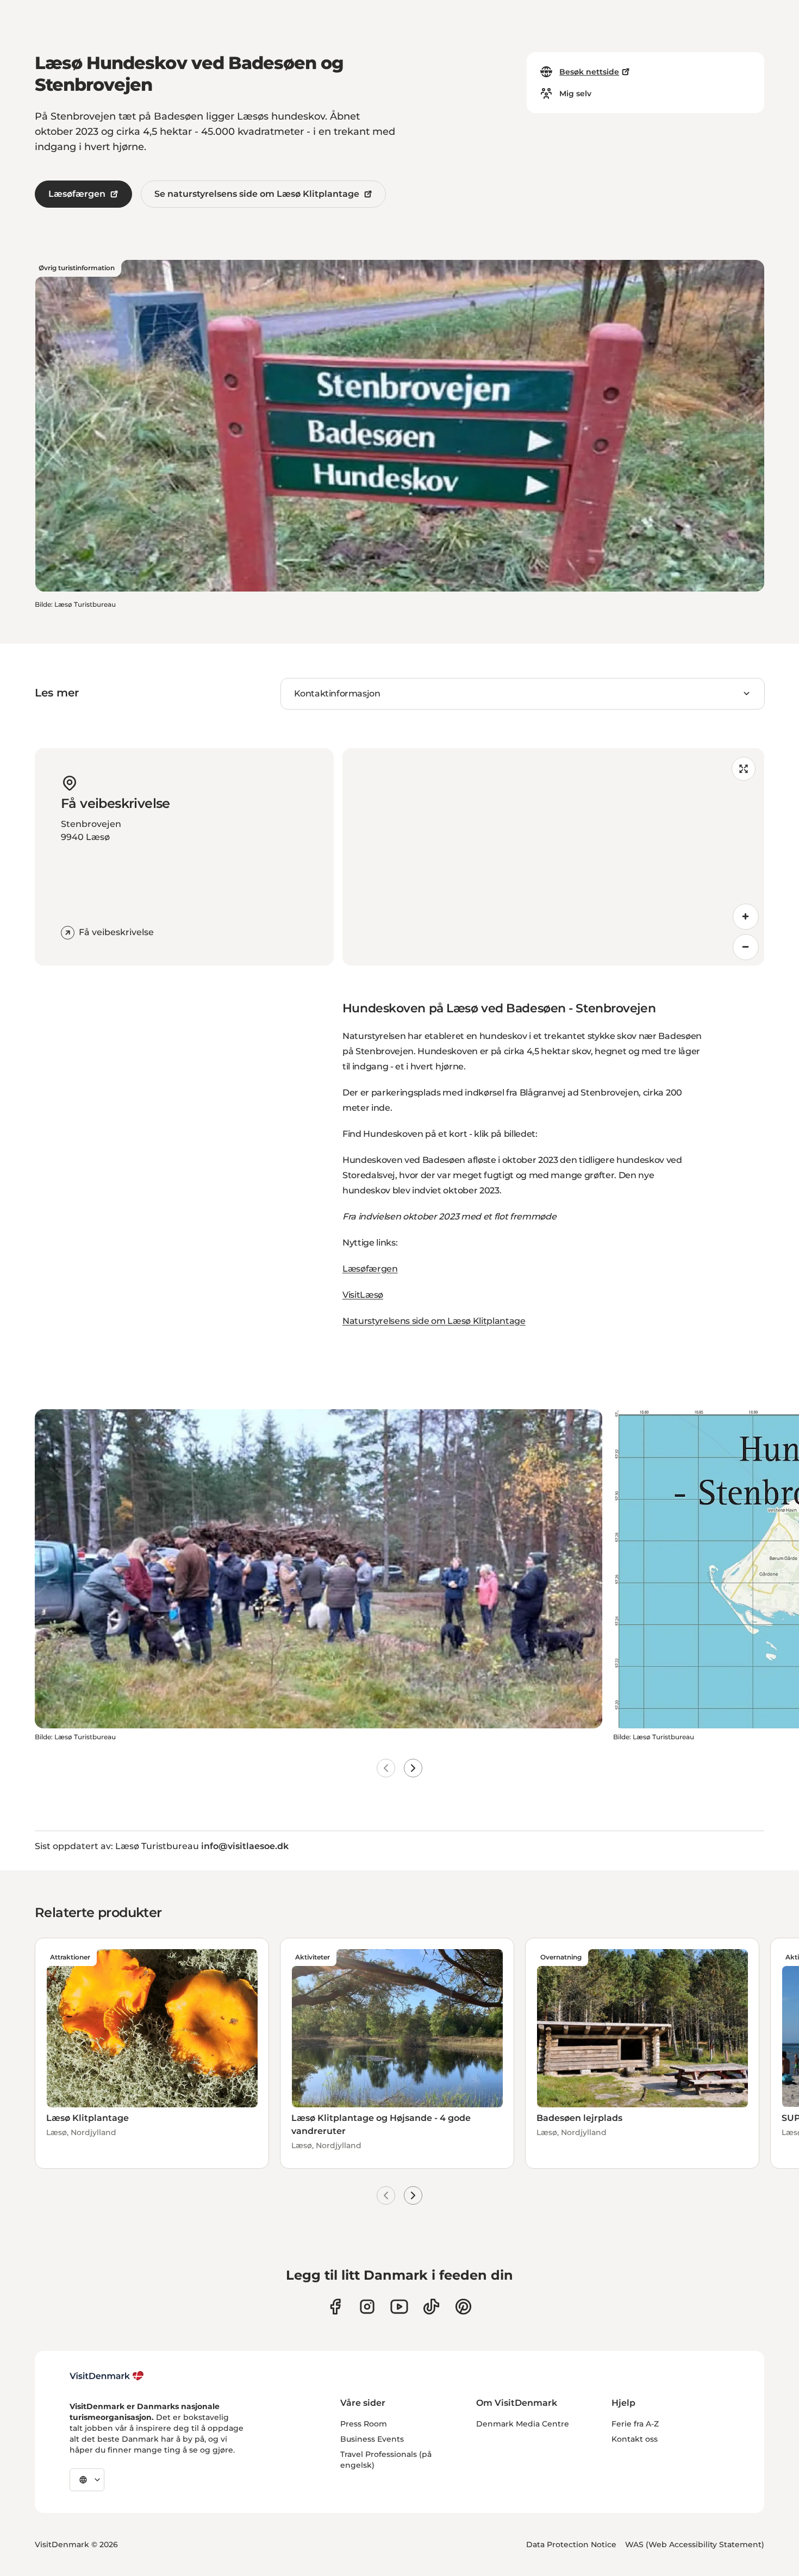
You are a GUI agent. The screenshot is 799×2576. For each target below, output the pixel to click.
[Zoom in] (746, 917)
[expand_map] (744, 769)
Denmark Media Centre (523, 2424)
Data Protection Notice (571, 2544)
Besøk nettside (589, 72)
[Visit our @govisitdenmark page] (431, 2307)
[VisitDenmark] (107, 2376)
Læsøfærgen (77, 194)
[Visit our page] (367, 2307)
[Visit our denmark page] (335, 2307)
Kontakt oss (635, 2439)
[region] (553, 857)
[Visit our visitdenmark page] (399, 2307)
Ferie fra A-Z (635, 2424)
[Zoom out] (746, 947)
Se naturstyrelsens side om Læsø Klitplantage (257, 194)
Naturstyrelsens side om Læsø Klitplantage (434, 1321)
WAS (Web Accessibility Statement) (695, 2544)
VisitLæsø (363, 1295)
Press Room (364, 2424)
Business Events (372, 2439)
